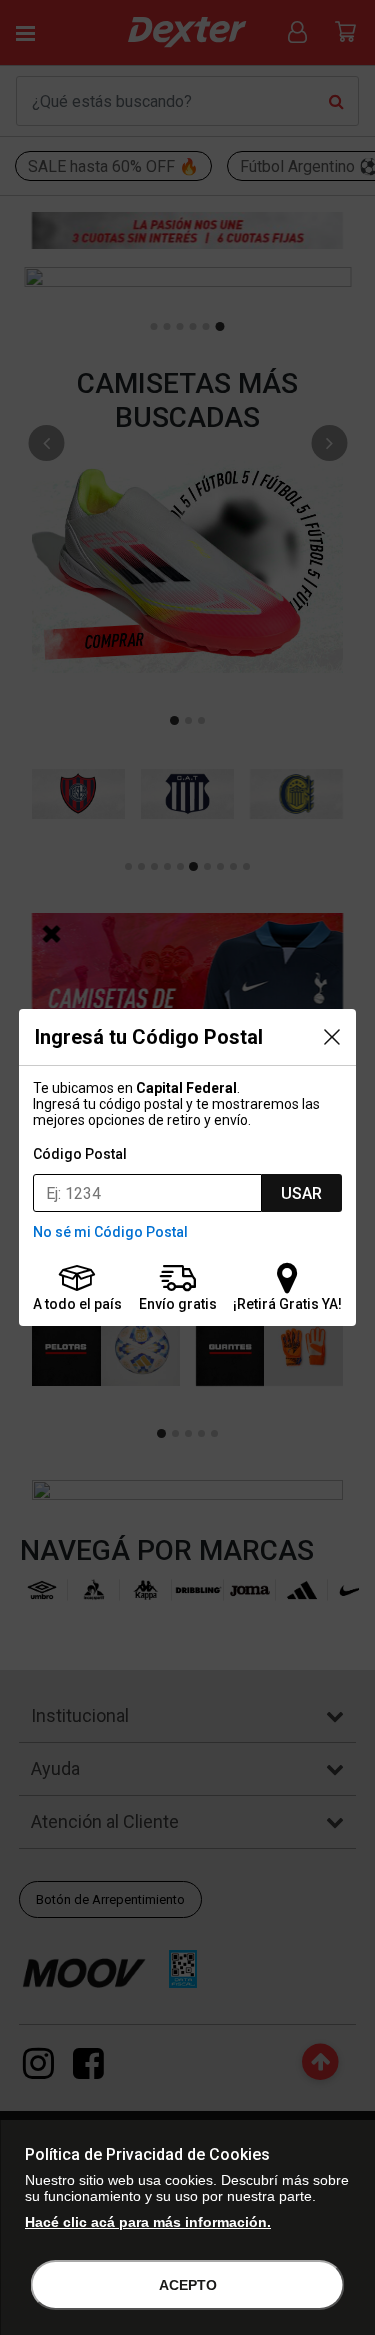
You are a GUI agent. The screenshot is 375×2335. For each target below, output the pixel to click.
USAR (301, 1193)
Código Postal (80, 1154)
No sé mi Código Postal (110, 1232)
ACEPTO (188, 2285)
